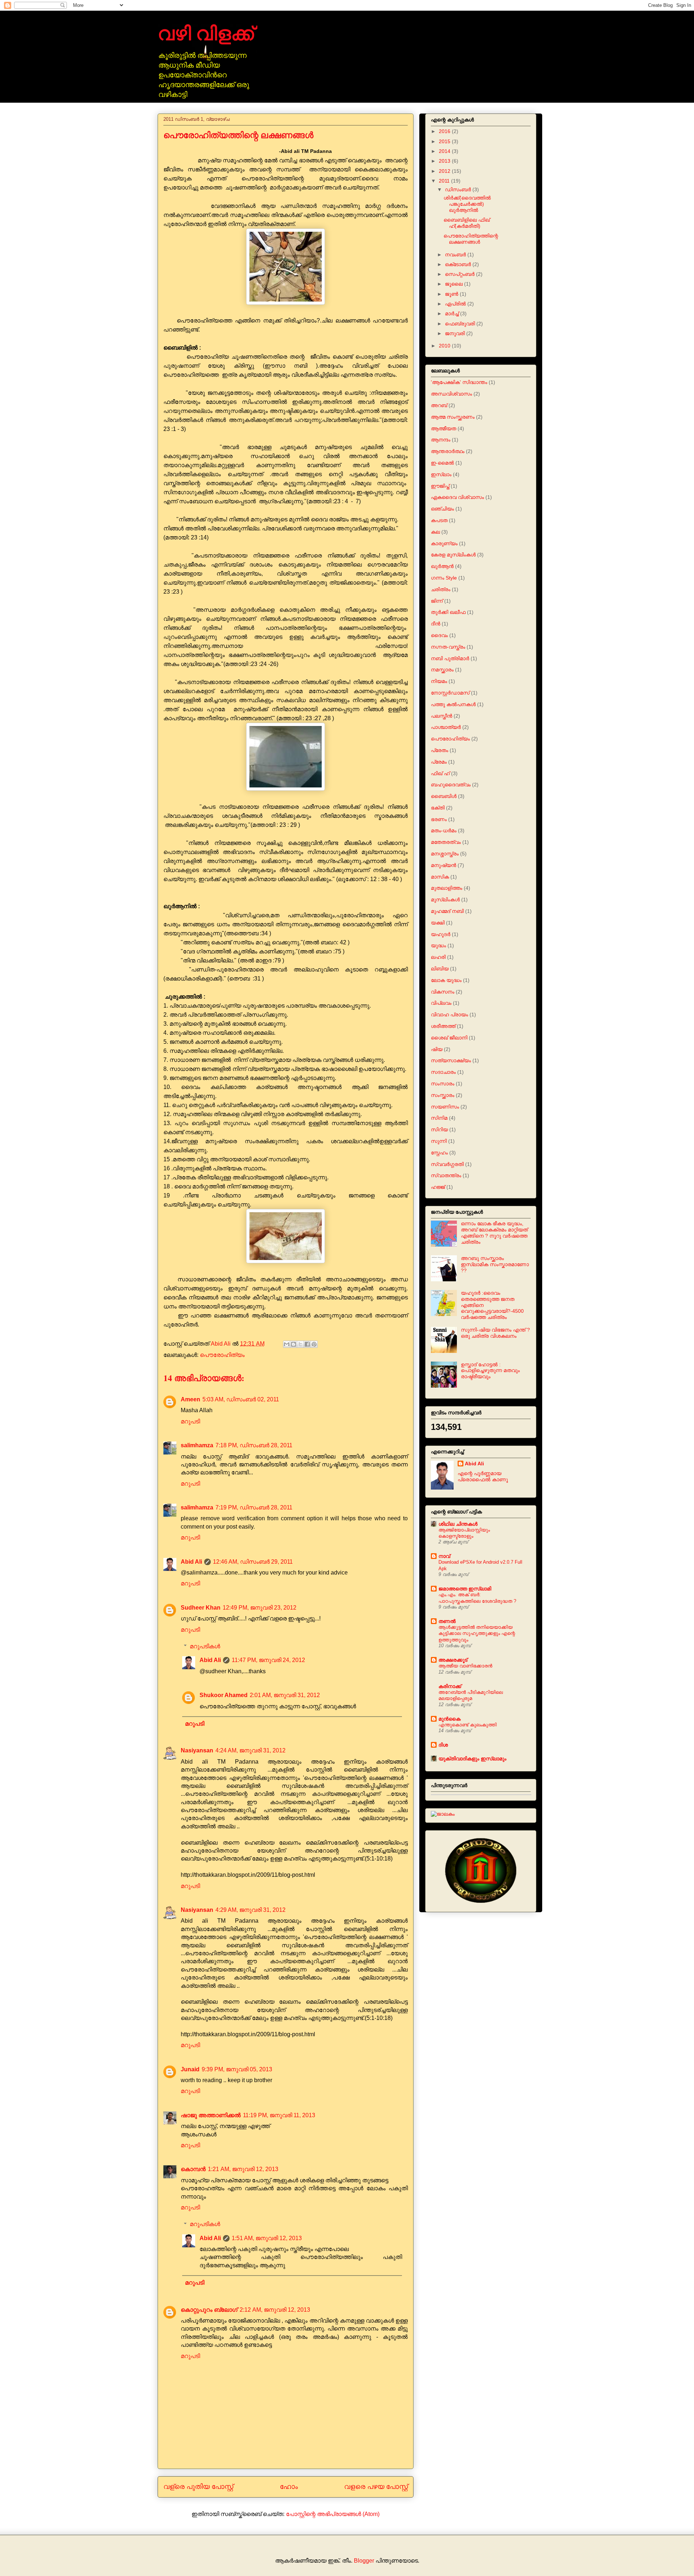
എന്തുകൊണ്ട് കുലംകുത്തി (468, 1725)
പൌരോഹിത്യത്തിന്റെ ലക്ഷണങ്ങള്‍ (471, 239)
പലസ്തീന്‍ (442, 716)
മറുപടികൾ (205, 1646)
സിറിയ (439, 1129)
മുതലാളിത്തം (447, 888)
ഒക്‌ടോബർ (459, 264)
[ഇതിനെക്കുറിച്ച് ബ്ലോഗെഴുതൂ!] (294, 1344)
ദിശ (443, 1745)
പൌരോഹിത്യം (222, 1355)
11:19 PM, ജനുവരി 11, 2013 (279, 2115)
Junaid (190, 2069)
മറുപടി (190, 1421)
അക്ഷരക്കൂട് (453, 1660)
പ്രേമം (439, 762)
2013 (445, 161)
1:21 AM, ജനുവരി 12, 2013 (243, 2169)
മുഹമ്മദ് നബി (447, 911)
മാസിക (440, 877)
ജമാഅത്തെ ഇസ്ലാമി (465, 1589)
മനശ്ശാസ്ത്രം (445, 854)
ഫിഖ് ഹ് (440, 773)
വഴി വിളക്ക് (206, 33)
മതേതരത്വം (446, 842)
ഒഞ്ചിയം (442, 509)
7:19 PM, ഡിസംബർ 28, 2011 (254, 1507)
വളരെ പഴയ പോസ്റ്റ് (376, 2487)
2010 (445, 346)
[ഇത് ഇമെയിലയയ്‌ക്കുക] (287, 1344)
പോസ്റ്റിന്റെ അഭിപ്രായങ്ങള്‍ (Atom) (333, 2514)
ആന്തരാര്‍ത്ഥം (448, 451)
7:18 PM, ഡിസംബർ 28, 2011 (254, 1445)
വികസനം (443, 992)
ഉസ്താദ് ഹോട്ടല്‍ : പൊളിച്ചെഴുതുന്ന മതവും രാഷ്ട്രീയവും (490, 1371)
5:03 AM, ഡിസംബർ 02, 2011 (241, 1399)
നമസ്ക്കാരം (442, 670)
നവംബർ (456, 255)
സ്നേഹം (439, 1153)
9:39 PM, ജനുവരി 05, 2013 (237, 2069)
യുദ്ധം (438, 945)
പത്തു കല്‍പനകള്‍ (453, 704)
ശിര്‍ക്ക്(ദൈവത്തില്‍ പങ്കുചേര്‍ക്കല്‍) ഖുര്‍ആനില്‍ (467, 204)
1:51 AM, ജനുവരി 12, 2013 (267, 2238)
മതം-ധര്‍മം (444, 830)
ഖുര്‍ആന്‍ (442, 566)
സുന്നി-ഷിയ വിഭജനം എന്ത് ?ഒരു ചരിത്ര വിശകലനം (495, 1333)
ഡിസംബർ (459, 189)
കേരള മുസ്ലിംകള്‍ (453, 555)
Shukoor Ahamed (224, 1695)
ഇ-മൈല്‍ (442, 463)
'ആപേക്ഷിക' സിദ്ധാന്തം (459, 382)
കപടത (439, 520)
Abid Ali (191, 1562)
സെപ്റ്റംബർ (460, 274)
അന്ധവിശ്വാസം (451, 394)
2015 (445, 141)
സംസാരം (443, 1084)
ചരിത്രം (441, 589)
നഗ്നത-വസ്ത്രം (448, 647)
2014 (445, 151)
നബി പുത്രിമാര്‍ (450, 658)
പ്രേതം (440, 750)
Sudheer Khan (201, 1608)
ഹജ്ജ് (438, 1187)
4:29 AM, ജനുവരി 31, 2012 (250, 1910)
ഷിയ (437, 1049)
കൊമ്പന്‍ (193, 2169)
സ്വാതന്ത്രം (446, 1175)
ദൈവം (439, 635)
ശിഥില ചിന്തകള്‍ (458, 1524)
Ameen (190, 1399)
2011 (445, 181)
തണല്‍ (447, 1621)
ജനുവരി (456, 333)
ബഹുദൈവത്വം (451, 785)
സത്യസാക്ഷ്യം (451, 1060)
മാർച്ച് (453, 313)
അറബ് (439, 405)
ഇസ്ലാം (441, 474)
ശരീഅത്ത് (443, 1026)
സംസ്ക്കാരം (443, 1095)
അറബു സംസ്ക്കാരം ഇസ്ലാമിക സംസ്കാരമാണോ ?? (495, 1264)
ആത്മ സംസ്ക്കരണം (453, 417)
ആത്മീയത (444, 428)
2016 (445, 131)
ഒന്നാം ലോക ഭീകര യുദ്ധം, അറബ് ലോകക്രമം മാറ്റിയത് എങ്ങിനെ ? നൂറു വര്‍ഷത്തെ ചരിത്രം (494, 1233)
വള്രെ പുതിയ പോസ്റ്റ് (198, 2487)
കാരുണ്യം (444, 543)
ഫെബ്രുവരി (461, 324)
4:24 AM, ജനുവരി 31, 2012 (250, 1750)
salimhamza (197, 1445)
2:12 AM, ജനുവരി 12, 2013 (275, 2310)
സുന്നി (439, 1141)
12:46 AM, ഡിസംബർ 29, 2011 (253, 1562)
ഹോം (289, 2487)
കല (435, 532)
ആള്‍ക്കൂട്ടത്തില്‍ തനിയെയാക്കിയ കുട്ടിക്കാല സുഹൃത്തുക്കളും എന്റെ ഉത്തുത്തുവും (477, 1633)
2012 (445, 171)
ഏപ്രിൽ (456, 304)
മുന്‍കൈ (449, 1719)
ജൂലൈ (455, 284)
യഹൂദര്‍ (441, 934)
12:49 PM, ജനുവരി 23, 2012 (260, 1608)
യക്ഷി (438, 923)
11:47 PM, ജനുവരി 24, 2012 (268, 1660)
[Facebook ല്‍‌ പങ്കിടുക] (307, 1344)
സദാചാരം (443, 1072)
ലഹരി (438, 957)
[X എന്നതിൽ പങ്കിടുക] (300, 1344)
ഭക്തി (438, 808)
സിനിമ (439, 1118)
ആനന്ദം (441, 440)
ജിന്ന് (437, 601)
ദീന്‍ (436, 624)
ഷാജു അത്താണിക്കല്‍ (211, 2115)
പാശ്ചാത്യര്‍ (446, 727)
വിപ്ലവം (441, 1003)
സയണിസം (445, 1107)
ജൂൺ (452, 294)
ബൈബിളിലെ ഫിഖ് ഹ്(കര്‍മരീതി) (467, 223)
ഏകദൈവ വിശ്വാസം (457, 497)
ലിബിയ (440, 969)
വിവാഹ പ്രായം (449, 1014)
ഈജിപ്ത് (440, 486)
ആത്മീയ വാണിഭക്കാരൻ (465, 1666)
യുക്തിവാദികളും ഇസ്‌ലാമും (472, 1759)
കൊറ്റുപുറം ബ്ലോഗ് (209, 2310)
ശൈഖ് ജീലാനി (449, 1038)
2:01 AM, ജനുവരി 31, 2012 (285, 1695)
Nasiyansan (197, 1750)
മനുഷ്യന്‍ (444, 865)
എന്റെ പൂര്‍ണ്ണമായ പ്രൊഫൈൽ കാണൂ (483, 1476)
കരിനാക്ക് (450, 1686)
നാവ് (444, 1556)
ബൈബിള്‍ (444, 796)
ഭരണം (439, 819)
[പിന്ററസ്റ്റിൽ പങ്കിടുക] (314, 1344)
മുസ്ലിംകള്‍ (445, 900)
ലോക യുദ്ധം (446, 980)
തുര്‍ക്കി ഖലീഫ (448, 612)
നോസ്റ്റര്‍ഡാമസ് (450, 693)
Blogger (364, 2561)
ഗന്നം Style (444, 578)
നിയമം (439, 681)
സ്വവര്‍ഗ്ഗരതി (447, 1164)
